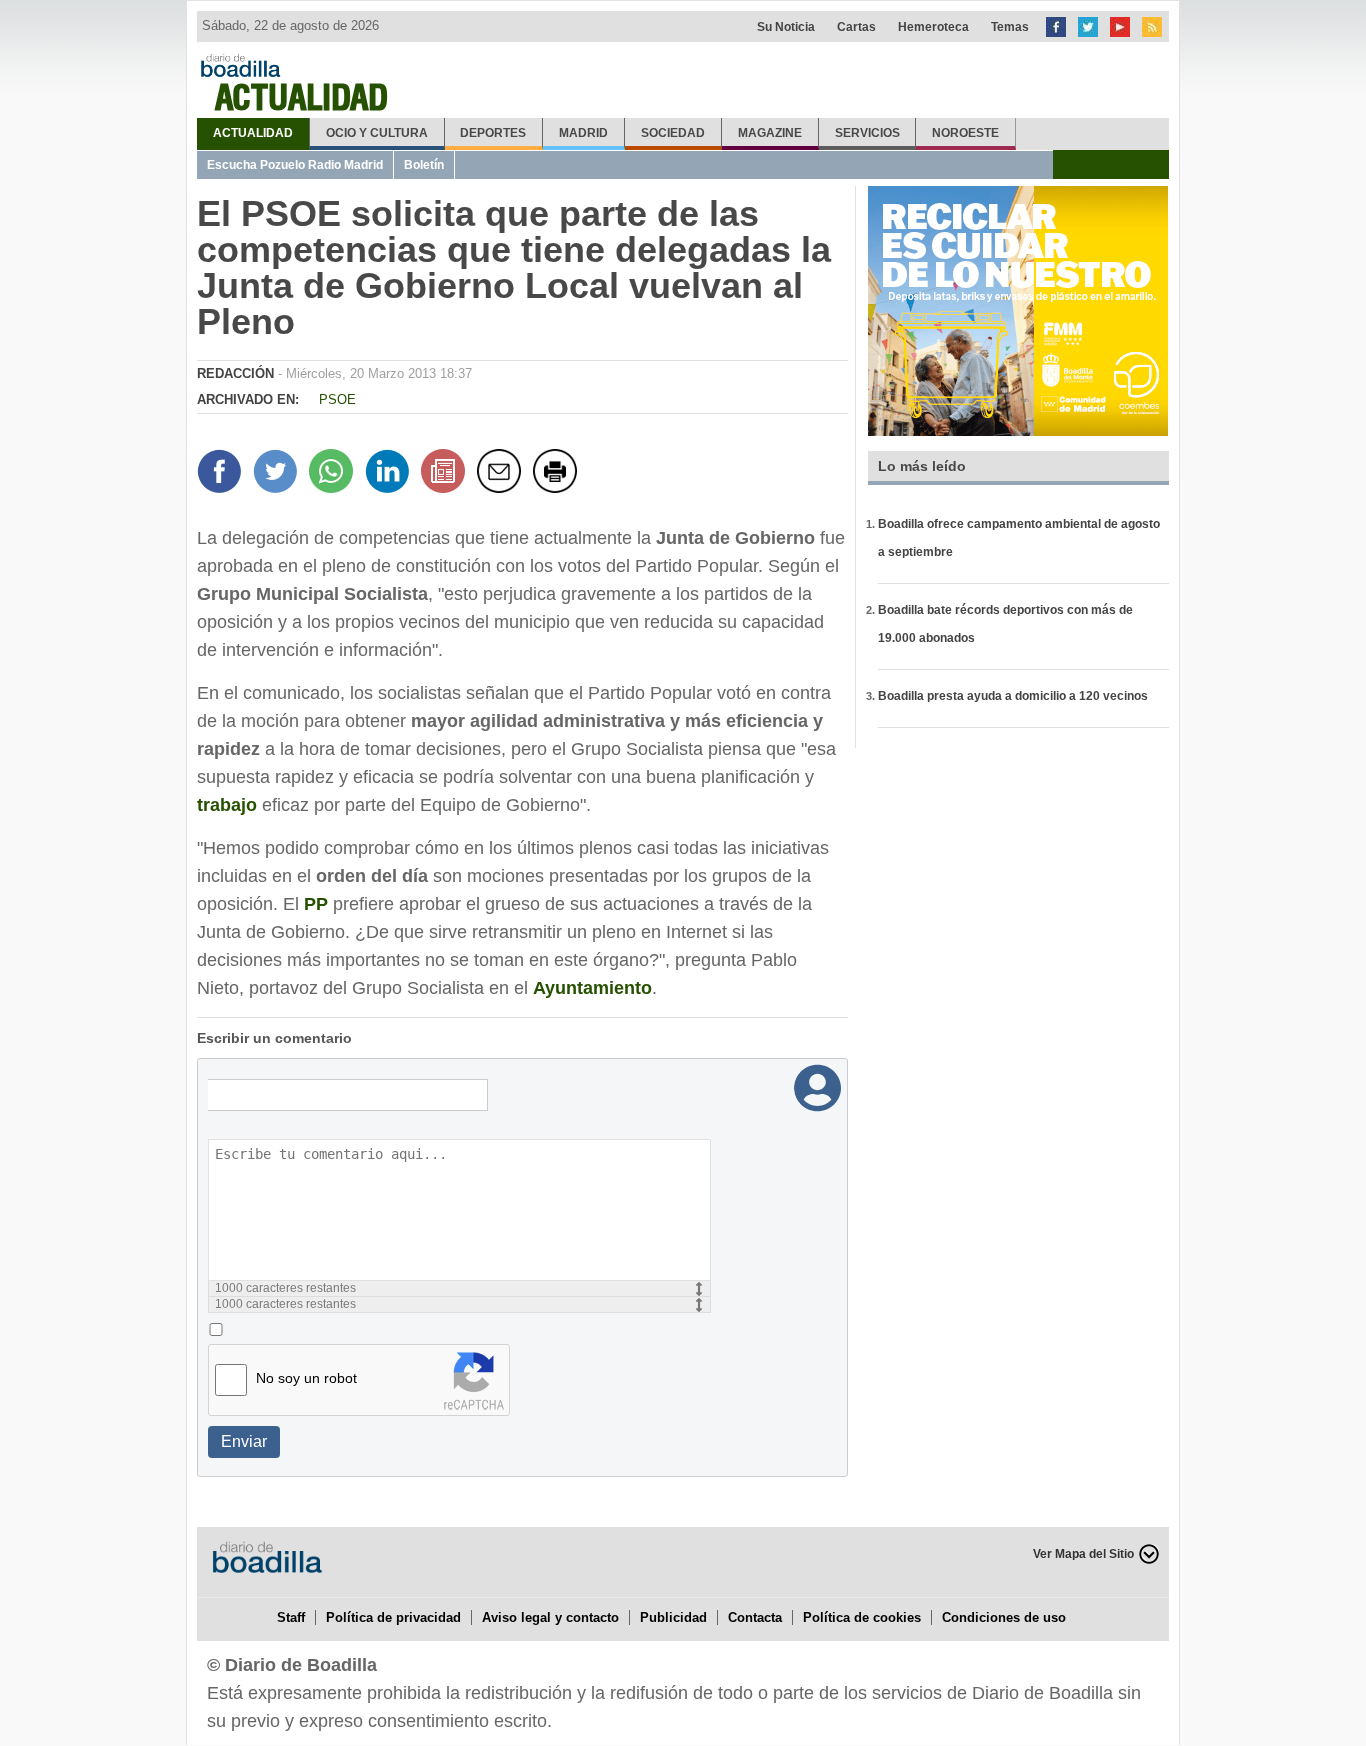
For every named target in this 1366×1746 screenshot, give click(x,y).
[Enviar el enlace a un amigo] (502, 474)
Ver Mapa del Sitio (1083, 1554)
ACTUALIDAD (253, 133)
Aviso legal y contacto (550, 1617)
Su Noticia (786, 27)
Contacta (755, 1617)
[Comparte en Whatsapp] (334, 474)
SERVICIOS (867, 133)
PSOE (337, 399)
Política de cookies (862, 1617)
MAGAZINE (770, 133)
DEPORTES (493, 133)
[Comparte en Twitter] (278, 474)
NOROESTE (965, 133)
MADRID (583, 133)
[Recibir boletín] (446, 474)
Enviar (244, 1441)
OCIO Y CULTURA (377, 133)
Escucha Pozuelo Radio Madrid (295, 165)
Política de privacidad (393, 1617)
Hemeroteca (933, 27)
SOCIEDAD (673, 133)
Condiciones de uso (1004, 1617)
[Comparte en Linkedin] (390, 474)
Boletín (424, 165)
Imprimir (558, 474)
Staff (291, 1617)
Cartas (856, 27)
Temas (1010, 27)
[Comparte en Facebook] (222, 474)
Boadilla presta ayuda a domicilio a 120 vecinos (1013, 696)
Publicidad (673, 1617)
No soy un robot (306, 1378)
